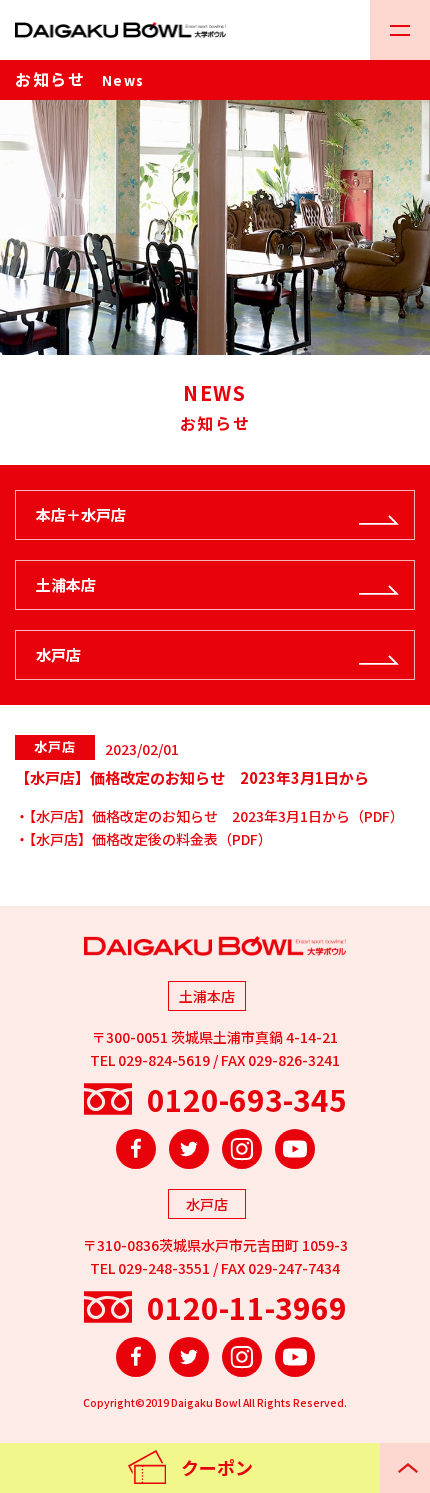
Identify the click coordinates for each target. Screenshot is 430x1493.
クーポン (217, 1467)
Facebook (136, 1149)
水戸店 (58, 654)
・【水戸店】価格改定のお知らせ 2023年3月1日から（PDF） (209, 816)
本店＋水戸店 (81, 514)
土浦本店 (66, 584)
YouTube (295, 1149)
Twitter (189, 1149)
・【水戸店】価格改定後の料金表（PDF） (143, 839)
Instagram (242, 1149)
